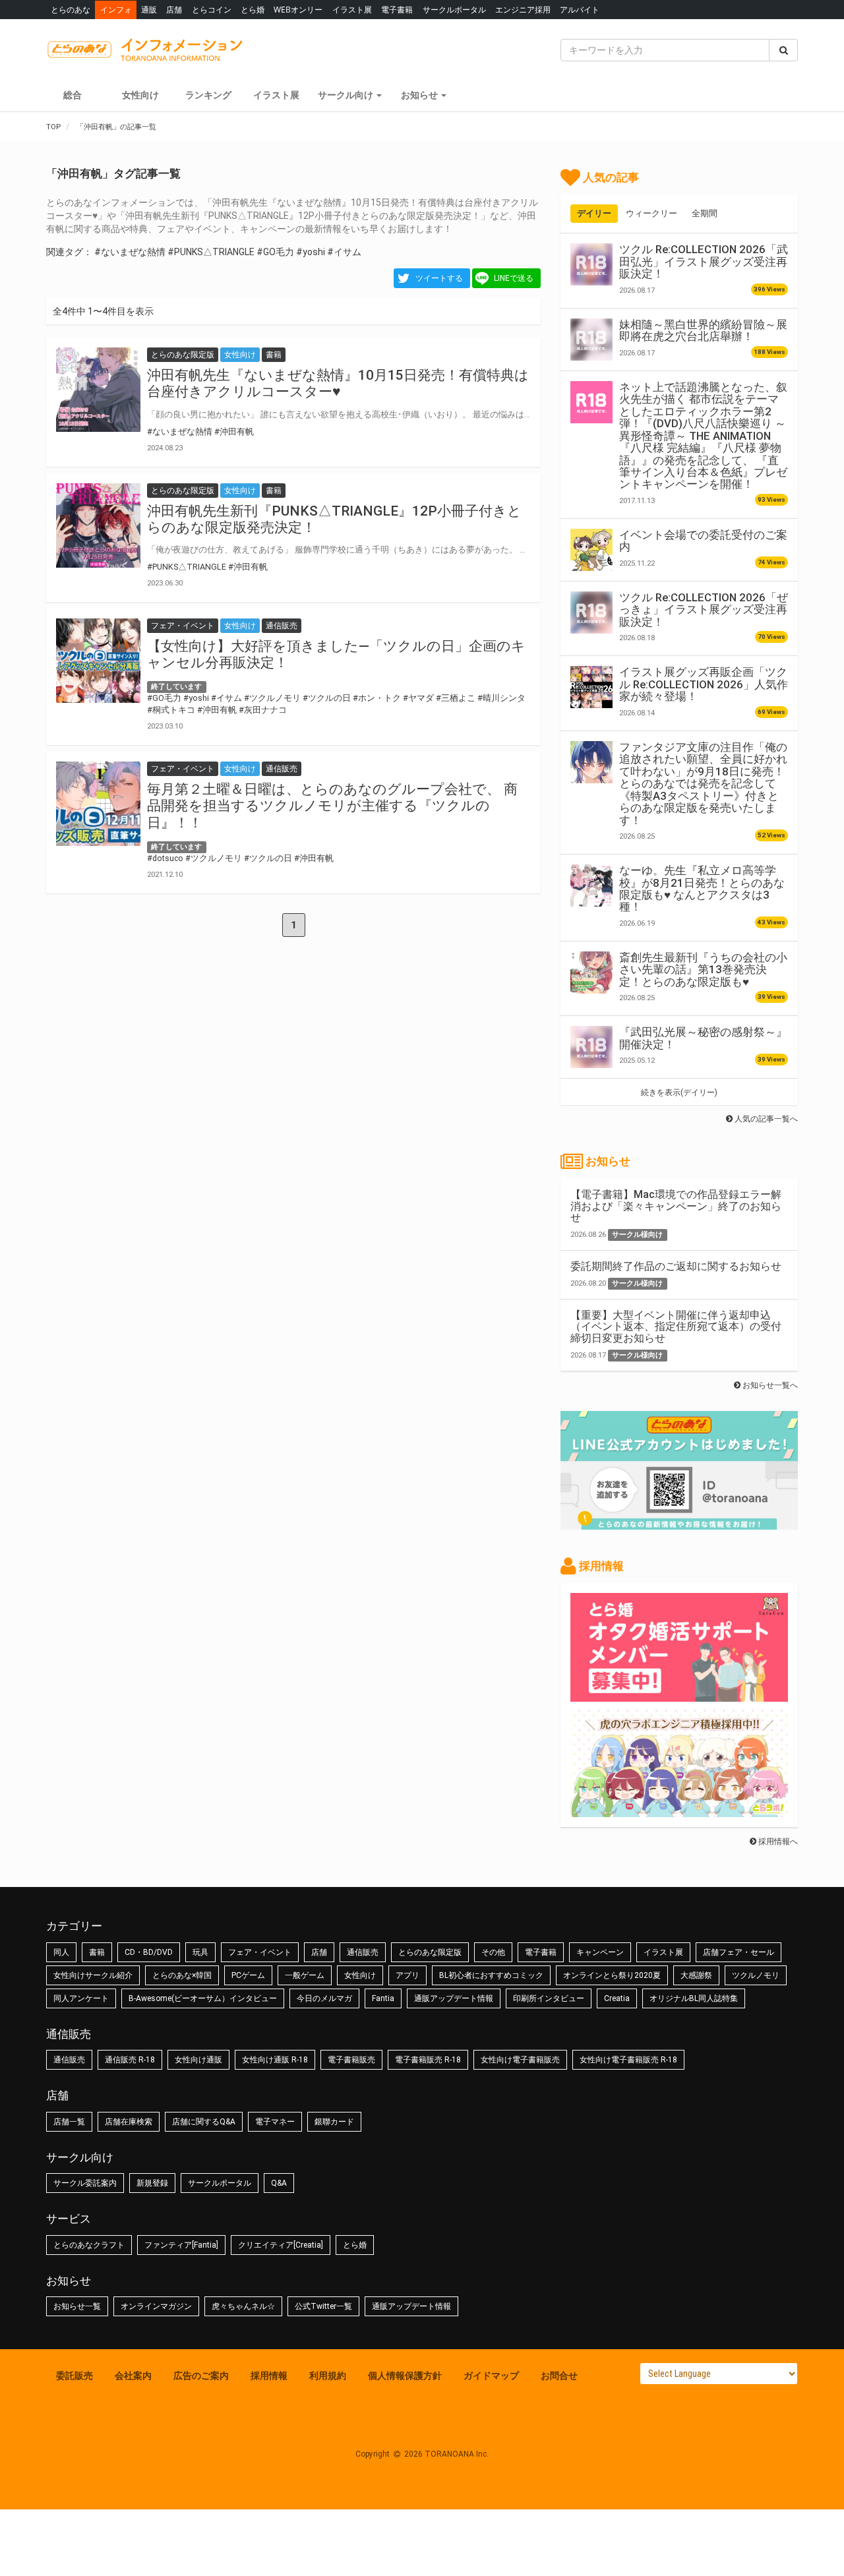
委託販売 (75, 2376)
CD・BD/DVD (149, 1952)
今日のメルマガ (324, 1998)
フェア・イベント (260, 1952)
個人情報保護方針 (405, 2376)
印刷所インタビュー (549, 1998)
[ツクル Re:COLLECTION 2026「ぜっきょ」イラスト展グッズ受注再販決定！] (591, 613)
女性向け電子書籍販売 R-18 (628, 2060)
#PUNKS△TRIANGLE (211, 252)
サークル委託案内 (85, 2183)
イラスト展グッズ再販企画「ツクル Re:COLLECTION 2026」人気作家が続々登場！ (704, 684)
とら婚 (253, 10)
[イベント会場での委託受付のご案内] (591, 550)
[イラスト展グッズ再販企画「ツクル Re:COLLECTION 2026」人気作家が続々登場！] (591, 687)
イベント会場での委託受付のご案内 (703, 541)
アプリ (407, 1975)
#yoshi (311, 252)
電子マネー (275, 2122)
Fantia (383, 1998)
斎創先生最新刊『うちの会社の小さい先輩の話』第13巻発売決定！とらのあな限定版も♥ (703, 970)
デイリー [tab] (594, 213)
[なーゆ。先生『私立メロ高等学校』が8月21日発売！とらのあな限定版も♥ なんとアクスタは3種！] (591, 885)
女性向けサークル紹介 (93, 1975)
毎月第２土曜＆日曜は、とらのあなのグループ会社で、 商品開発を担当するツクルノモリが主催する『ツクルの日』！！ (332, 806)
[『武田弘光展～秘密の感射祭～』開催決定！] (591, 1047)
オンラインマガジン (156, 2306)
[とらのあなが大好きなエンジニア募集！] (679, 1811)
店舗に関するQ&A (204, 2122)
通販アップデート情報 (454, 1998)
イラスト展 (352, 10)
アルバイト (580, 10)
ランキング (208, 95)
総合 (73, 95)
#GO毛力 (275, 252)
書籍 (97, 1952)
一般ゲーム (305, 1975)
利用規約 (328, 2376)
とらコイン (212, 10)
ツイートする (439, 278)
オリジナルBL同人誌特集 (694, 1998)
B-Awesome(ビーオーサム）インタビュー (203, 1998)
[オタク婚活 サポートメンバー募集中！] (679, 1695)
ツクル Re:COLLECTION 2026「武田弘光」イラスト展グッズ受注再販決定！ (704, 261)
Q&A (279, 2183)
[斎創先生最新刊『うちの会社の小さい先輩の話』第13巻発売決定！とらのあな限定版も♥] (591, 973)
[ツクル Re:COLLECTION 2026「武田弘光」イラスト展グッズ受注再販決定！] (591, 264)
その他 (493, 1952)
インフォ (116, 10)
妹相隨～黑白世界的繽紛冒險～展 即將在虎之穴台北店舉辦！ (703, 330)
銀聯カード (334, 2122)
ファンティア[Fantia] (181, 2245)
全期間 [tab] (705, 213)
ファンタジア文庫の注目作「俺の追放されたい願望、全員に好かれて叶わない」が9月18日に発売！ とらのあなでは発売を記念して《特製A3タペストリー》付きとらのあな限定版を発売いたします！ (703, 784)
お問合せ (559, 2376)
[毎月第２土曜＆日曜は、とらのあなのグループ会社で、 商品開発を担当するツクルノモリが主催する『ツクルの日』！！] (98, 804)
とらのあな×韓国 (182, 1975)
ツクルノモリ (756, 1975)
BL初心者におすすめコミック (491, 1975)
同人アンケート (81, 1998)
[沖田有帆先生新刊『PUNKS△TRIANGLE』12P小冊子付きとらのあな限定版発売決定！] (98, 525)
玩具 (200, 1952)
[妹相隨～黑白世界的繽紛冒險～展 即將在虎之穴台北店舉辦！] (591, 340)
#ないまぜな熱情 (130, 252)
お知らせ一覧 (77, 2306)
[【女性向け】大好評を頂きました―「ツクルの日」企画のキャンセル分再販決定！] (98, 661)
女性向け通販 (198, 2060)
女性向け (140, 95)
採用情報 (269, 2376)
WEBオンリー (298, 10)
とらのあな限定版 (430, 1952)
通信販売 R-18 (130, 2060)
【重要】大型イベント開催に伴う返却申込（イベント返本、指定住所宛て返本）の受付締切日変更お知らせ (676, 1327)
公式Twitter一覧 (323, 2306)
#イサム (344, 252)
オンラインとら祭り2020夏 (612, 1975)
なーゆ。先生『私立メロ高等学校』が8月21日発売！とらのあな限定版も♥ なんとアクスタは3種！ (702, 888)
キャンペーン (600, 1952)
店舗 (174, 10)
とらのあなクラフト (89, 2245)
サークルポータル (454, 10)
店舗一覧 (69, 2122)
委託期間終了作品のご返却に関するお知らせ (676, 1266)
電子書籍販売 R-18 (428, 2060)
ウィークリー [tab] (651, 213)
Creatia (617, 1998)
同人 (61, 1952)
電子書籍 (397, 10)
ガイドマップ (491, 2376)
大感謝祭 (696, 1975)
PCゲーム (248, 1975)
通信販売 (363, 1952)
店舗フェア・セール (738, 1952)
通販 (149, 10)
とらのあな (71, 10)
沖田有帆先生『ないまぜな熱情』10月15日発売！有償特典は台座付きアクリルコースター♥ (338, 383)
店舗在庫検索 (129, 2122)
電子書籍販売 (351, 2060)
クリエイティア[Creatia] (281, 2245)
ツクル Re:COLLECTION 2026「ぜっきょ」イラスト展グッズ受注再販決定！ (704, 610)
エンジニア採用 (523, 10)
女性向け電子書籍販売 (520, 2060)
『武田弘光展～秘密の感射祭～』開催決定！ (703, 1038)
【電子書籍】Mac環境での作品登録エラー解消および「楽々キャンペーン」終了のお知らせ (676, 1206)
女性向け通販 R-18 (275, 2060)
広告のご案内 (201, 2376)
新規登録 (152, 2183)
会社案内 (133, 2376)
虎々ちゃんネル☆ (243, 2306)
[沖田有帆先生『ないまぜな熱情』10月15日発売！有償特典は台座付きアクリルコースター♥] (98, 390)
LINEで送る (514, 278)
